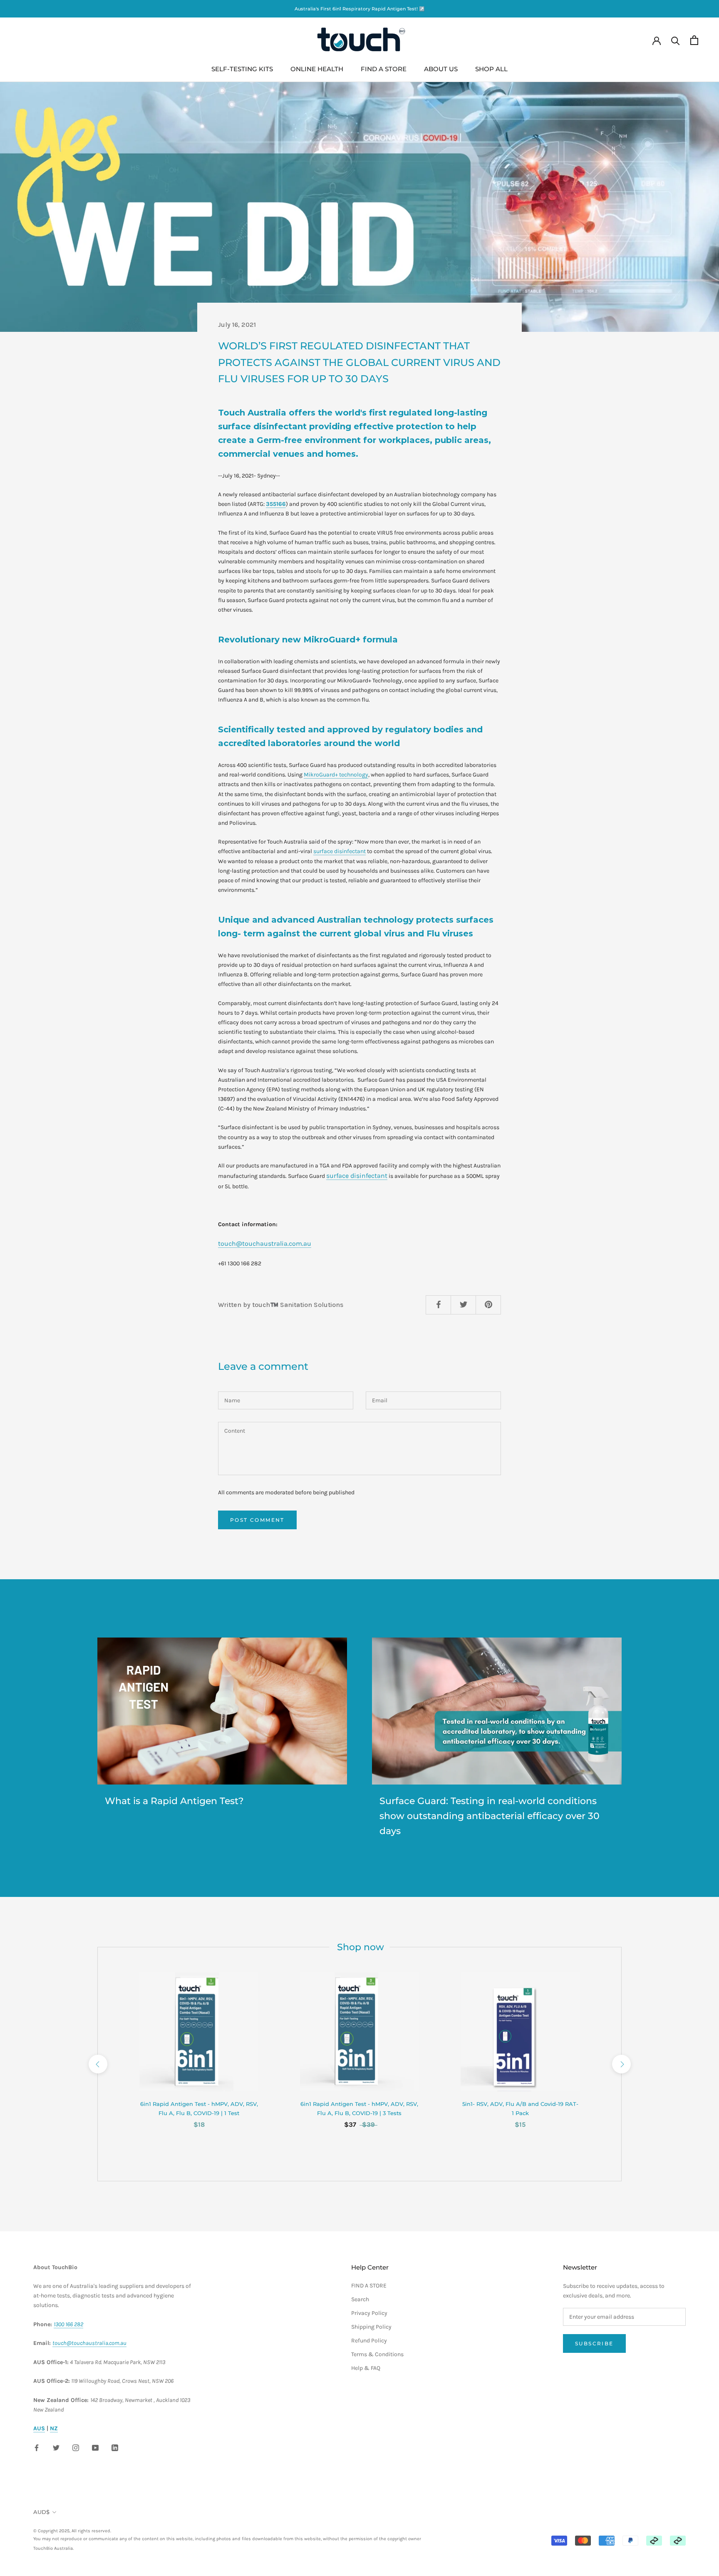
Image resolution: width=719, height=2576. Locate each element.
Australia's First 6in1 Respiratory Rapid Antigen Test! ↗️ (360, 9)
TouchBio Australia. (53, 2548)
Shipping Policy (371, 2327)
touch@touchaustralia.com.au (265, 1243)
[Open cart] (694, 40)
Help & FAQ (366, 2368)
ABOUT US (441, 69)
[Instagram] (76, 2447)
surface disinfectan (338, 851)
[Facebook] (37, 2447)
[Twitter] (56, 2447)
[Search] (676, 40)
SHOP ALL (491, 69)
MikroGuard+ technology (336, 775)
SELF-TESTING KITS (242, 69)
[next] (621, 2064)
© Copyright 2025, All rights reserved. (227, 2535)
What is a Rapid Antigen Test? (174, 1801)
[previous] (98, 2064)
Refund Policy (369, 2341)
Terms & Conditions (377, 2354)
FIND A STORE (384, 69)
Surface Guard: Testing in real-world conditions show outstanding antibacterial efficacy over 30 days (490, 1816)
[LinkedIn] (115, 2447)
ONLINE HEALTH (317, 69)
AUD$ (41, 2512)
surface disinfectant (357, 1176)
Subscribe (594, 2343)
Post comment (257, 1520)
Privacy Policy (369, 2313)
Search (360, 2299)
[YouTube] (95, 2447)
